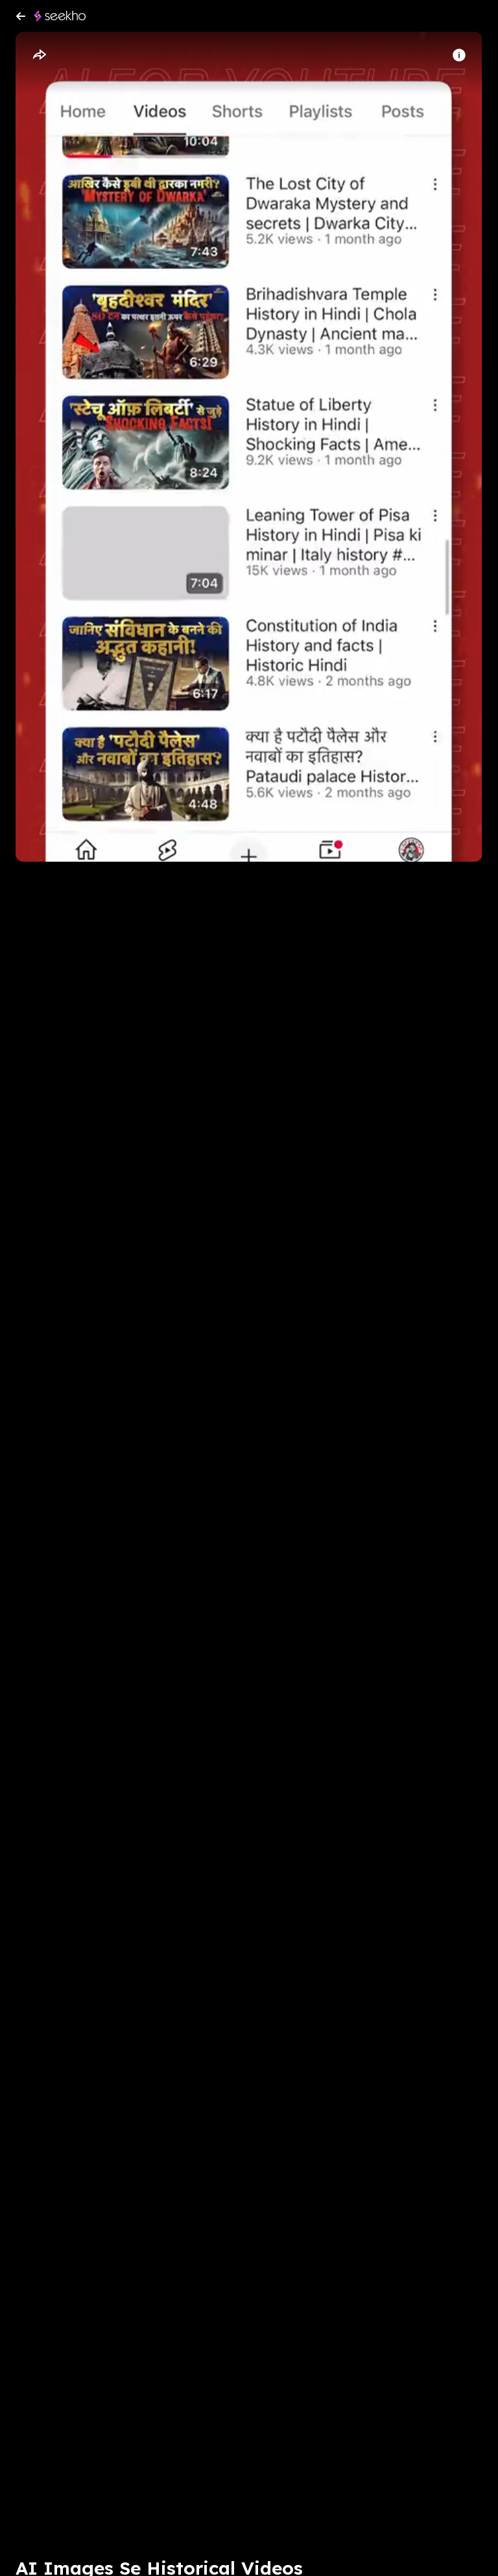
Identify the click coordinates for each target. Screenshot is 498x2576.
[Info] (459, 55)
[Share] (39, 55)
